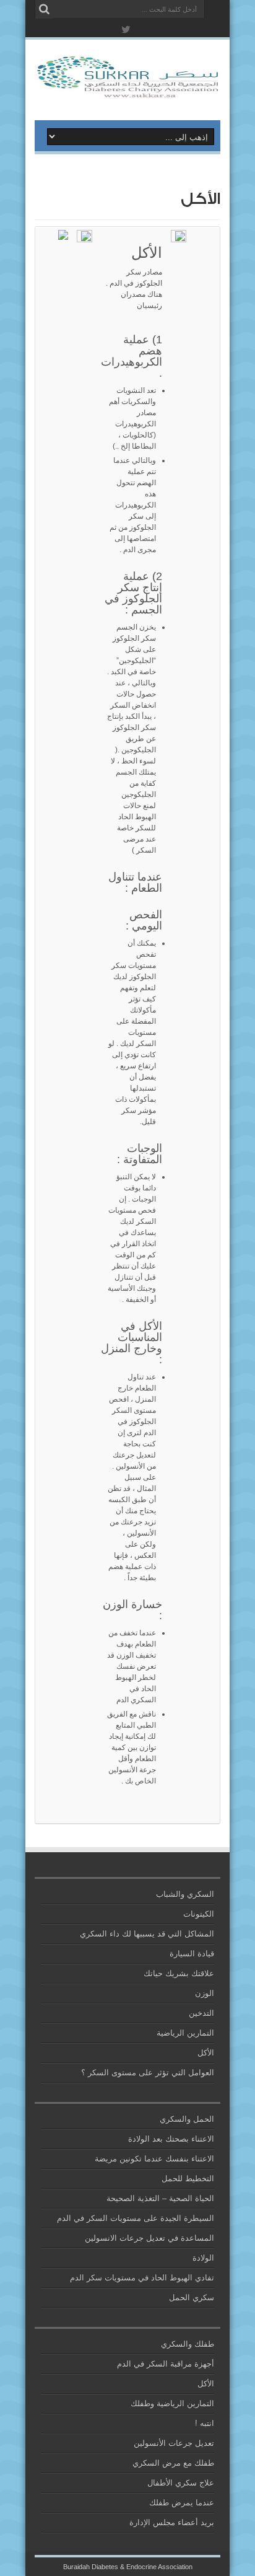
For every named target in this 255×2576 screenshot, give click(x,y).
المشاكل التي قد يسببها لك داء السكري (147, 1934)
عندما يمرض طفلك (182, 2503)
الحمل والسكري (187, 2119)
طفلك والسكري (188, 2344)
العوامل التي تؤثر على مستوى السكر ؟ (148, 2073)
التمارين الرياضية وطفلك (172, 2403)
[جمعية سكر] (127, 89)
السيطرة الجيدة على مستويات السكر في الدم (136, 2218)
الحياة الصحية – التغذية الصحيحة (160, 2198)
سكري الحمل (192, 2297)
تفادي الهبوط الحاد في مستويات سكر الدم (142, 2278)
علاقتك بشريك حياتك (179, 1973)
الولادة (203, 2258)
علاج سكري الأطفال (181, 2483)
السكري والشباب (185, 1894)
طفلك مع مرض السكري (173, 2463)
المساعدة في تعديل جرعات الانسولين (149, 2238)
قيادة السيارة (192, 1954)
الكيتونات (199, 1914)
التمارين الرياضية (185, 2033)
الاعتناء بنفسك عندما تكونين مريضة (154, 2159)
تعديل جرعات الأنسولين (174, 2443)
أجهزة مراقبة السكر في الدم (166, 2364)
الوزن (205, 1993)
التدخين (201, 2013)
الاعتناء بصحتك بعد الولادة (171, 2139)
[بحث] (44, 9)
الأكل (206, 2053)
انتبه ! (205, 2423)
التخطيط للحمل (188, 2178)
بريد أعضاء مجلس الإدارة (172, 2522)
